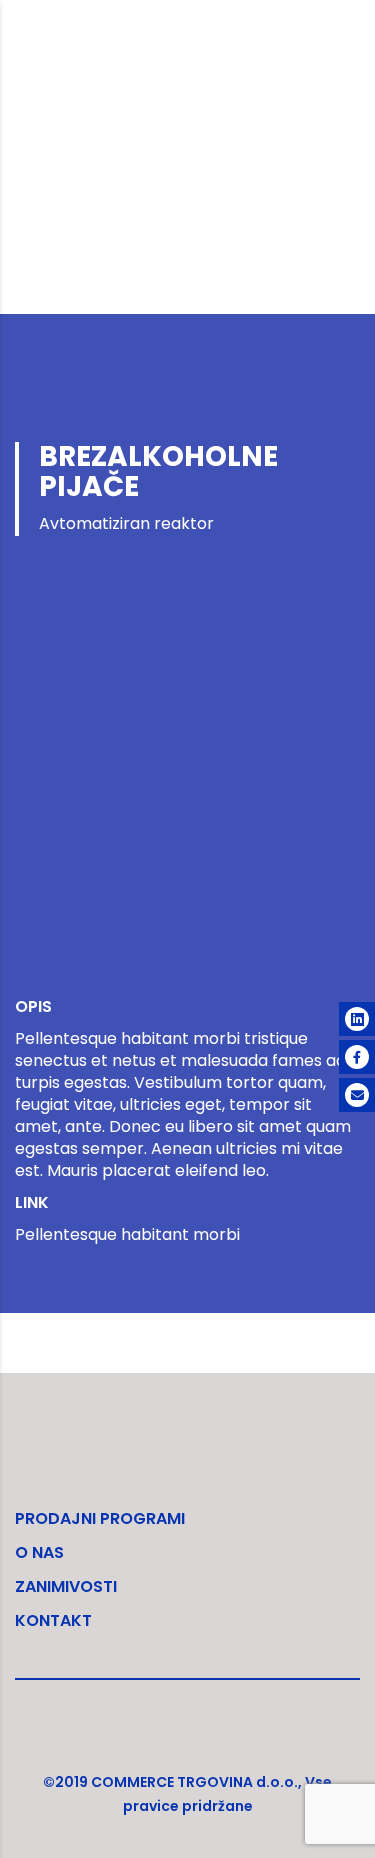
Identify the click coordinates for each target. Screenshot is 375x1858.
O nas (39, 1552)
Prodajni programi (100, 1518)
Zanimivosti (66, 1586)
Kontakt (53, 1620)
